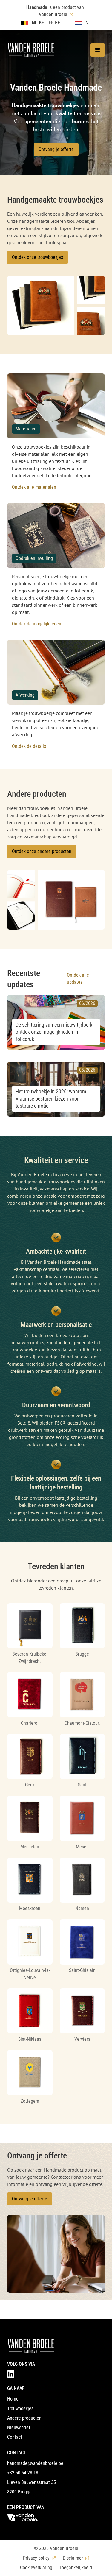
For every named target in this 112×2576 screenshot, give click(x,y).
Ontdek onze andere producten (42, 851)
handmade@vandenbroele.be (35, 2463)
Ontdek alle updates (78, 979)
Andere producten (24, 2418)
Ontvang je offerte (56, 149)
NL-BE (38, 23)
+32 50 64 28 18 (23, 2473)
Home (13, 2399)
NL (88, 23)
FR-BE (54, 23)
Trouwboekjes (20, 2408)
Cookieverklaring (36, 2568)
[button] (98, 50)
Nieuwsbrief (19, 2428)
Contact (15, 2437)
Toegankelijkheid (76, 2568)
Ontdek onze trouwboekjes (37, 257)
